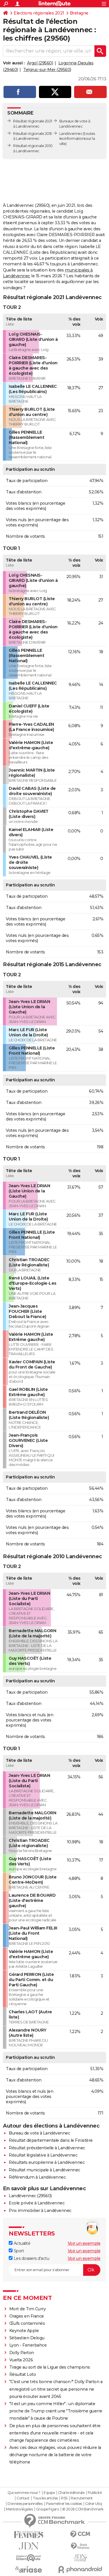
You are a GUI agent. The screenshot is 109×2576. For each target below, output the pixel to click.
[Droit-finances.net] (81, 2546)
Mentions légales (19, 2509)
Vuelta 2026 (21, 2360)
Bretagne (79, 13)
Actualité (21, 2243)
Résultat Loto (23, 2374)
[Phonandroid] (81, 2569)
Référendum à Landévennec (37, 2177)
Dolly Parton (22, 2353)
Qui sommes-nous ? (24, 2493)
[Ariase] (29, 2569)
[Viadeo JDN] (81, 2558)
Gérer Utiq (93, 2504)
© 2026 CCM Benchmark (83, 2509)
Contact (23, 2498)
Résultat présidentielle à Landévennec (47, 2148)
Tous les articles (45, 2498)
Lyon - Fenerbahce (28, 2345)
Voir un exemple (84, 2243)
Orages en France (27, 2316)
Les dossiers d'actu (31, 2258)
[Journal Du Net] (29, 2546)
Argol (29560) (40, 63)
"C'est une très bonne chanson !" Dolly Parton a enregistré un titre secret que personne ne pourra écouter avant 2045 (56, 2389)
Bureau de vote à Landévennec (39, 2133)
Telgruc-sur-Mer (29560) (47, 70)
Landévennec (71, 134)
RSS (64, 2498)
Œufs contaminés (27, 2323)
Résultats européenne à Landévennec (47, 2162)
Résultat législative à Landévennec (43, 2155)
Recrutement (82, 2498)
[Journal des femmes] (29, 2535)
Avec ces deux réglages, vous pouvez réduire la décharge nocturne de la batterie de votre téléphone (55, 2455)
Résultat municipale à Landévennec (44, 2170)
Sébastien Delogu (27, 2338)
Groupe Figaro (48, 2509)
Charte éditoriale (71, 2493)
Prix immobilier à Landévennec (40, 2211)
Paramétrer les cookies (64, 2504)
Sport (18, 2251)
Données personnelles (25, 2504)
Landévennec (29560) (30, 2196)
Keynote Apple (24, 2331)
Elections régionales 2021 (39, 13)
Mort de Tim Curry (28, 2309)
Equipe (49, 2493)
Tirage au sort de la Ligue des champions (50, 2367)
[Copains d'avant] (29, 2558)
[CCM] (81, 2534)
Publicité (95, 2493)
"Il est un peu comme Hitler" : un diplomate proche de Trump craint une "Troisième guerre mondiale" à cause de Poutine (56, 2411)
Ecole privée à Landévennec (37, 2203)
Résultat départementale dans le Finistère (51, 2140)
